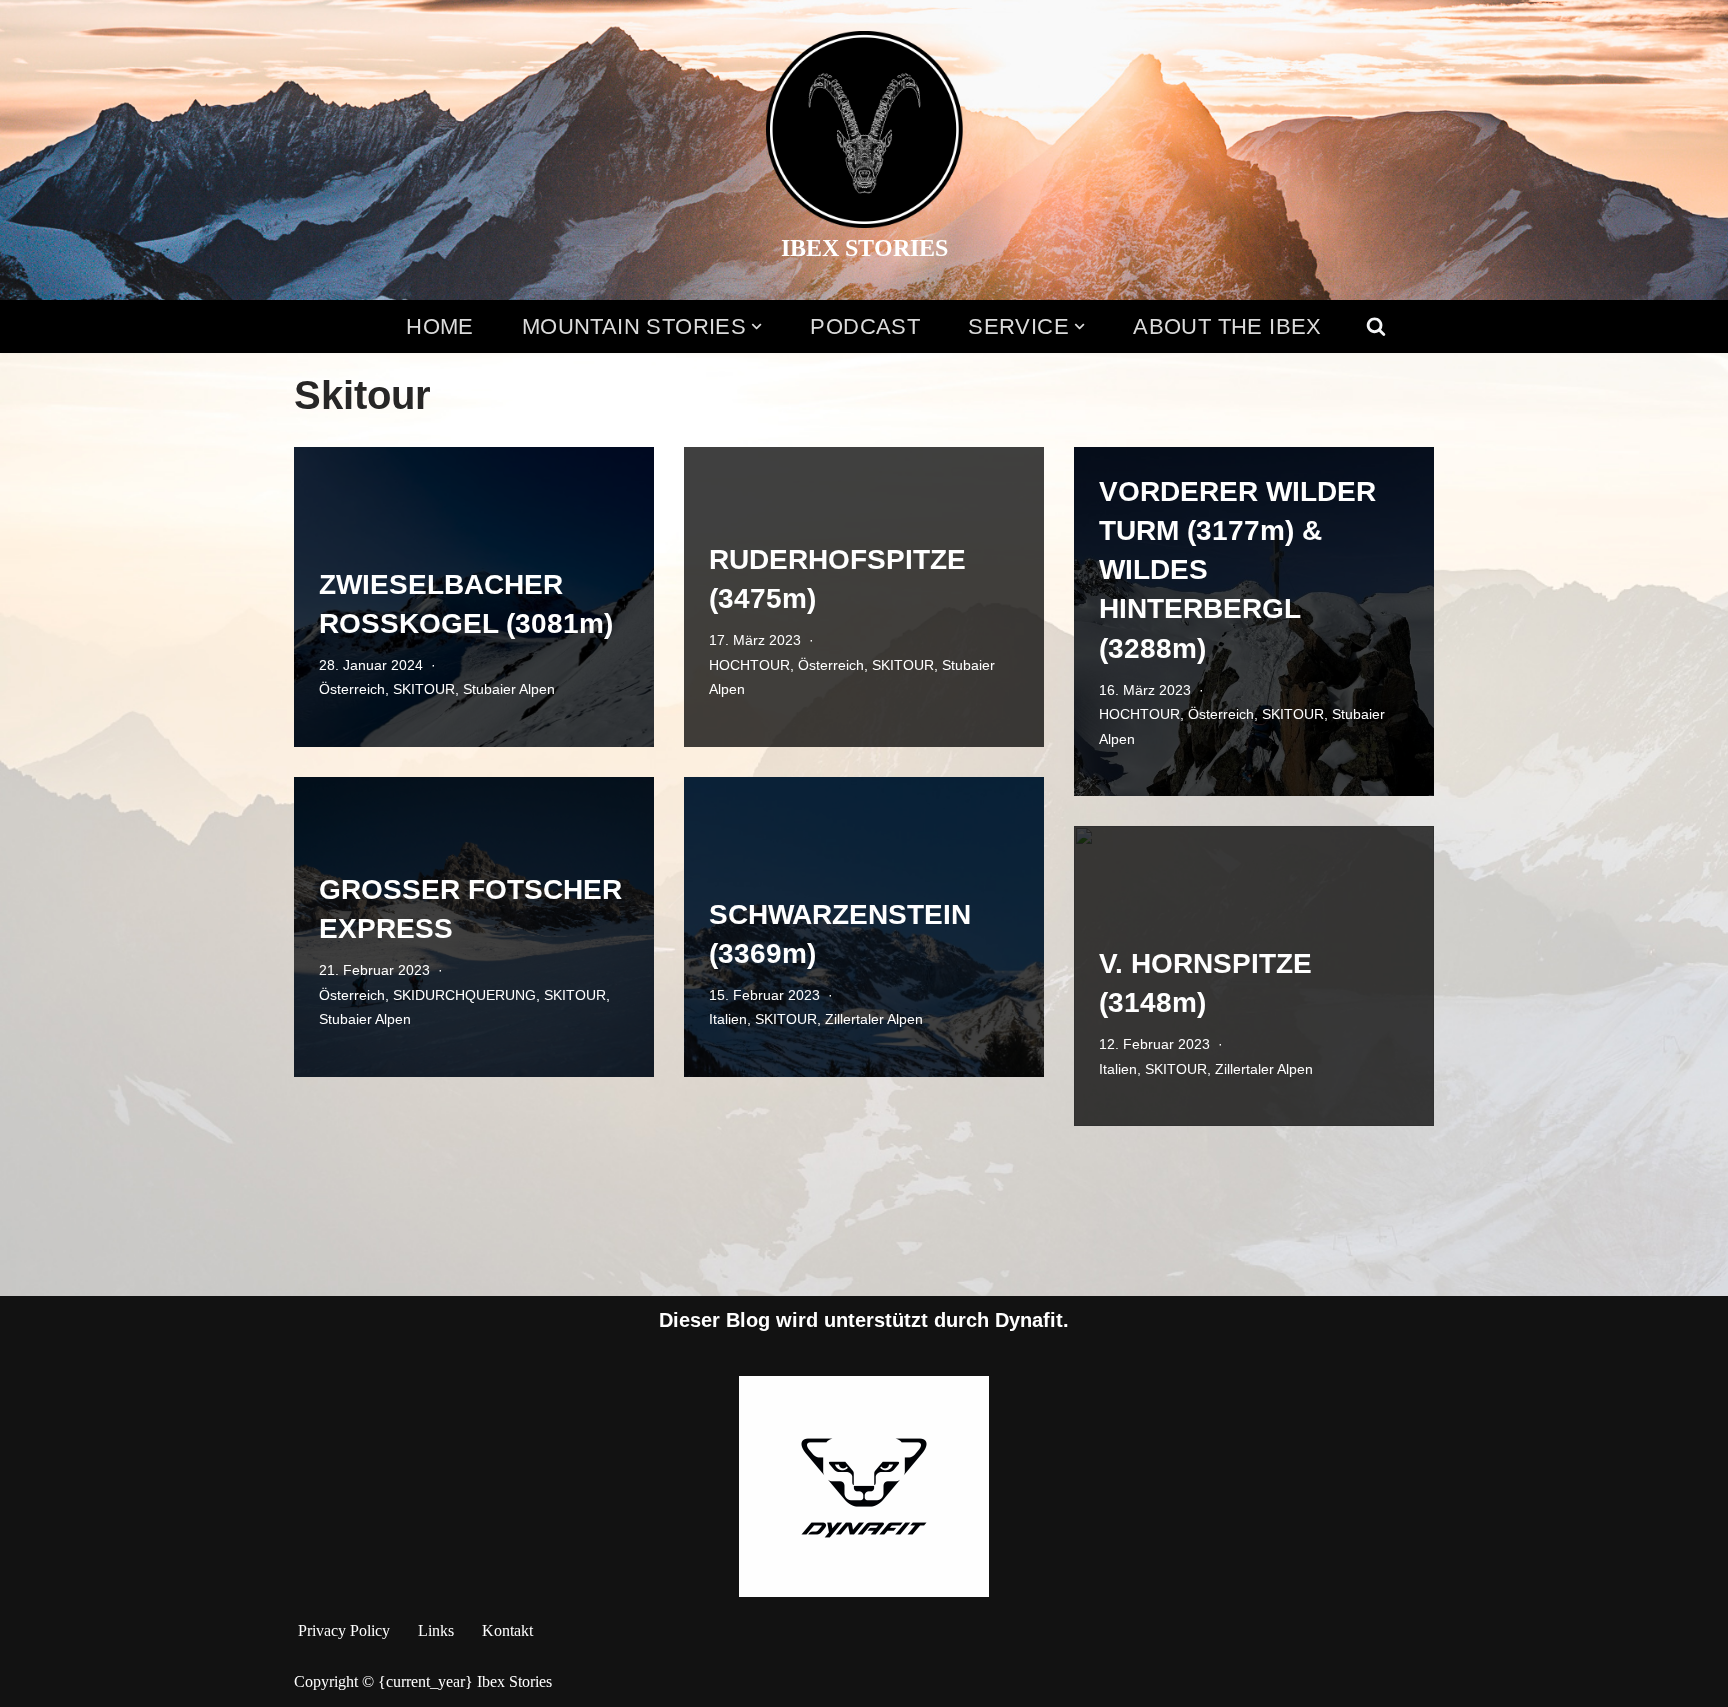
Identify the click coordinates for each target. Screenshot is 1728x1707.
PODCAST (865, 326)
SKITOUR (424, 689)
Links (436, 1630)
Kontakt (507, 1630)
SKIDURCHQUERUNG (464, 995)
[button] (756, 326)
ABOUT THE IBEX (1227, 326)
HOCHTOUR (749, 665)
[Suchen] (1376, 326)
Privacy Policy (344, 1630)
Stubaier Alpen (509, 689)
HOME (440, 326)
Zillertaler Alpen (874, 1019)
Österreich (352, 689)
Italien (728, 1019)
